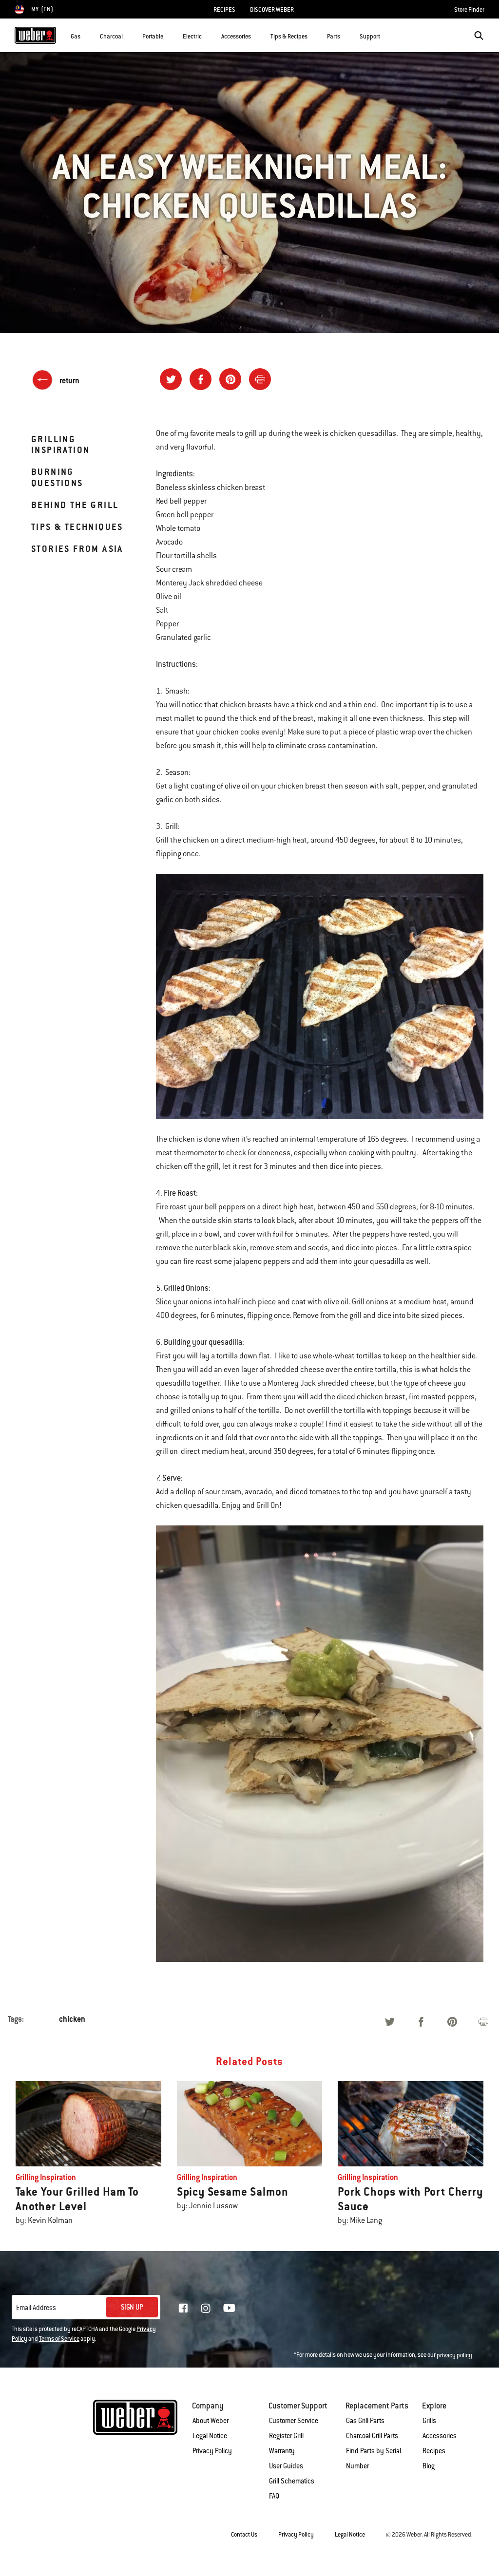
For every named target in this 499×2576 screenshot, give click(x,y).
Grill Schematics (292, 2481)
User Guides (286, 2466)
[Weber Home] (35, 35)
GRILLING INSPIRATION (60, 444)
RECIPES (224, 10)
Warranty (282, 2451)
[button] (86, 35)
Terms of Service (59, 2339)
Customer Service (294, 2421)
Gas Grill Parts (365, 2421)
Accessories (440, 2436)
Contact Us (244, 2535)
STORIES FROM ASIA (77, 549)
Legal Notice (210, 2436)
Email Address (36, 2308)
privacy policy (454, 2355)
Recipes (434, 2451)
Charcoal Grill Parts (372, 2436)
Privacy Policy (212, 2451)
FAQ (274, 2496)
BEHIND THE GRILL (75, 505)
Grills (429, 2421)
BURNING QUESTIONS (57, 477)
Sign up (132, 2307)
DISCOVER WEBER (272, 10)
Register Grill (286, 2436)
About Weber (211, 2421)
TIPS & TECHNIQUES (77, 527)
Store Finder (469, 10)
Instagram (206, 2308)
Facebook (183, 2308)
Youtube (229, 2308)
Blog (429, 2466)
